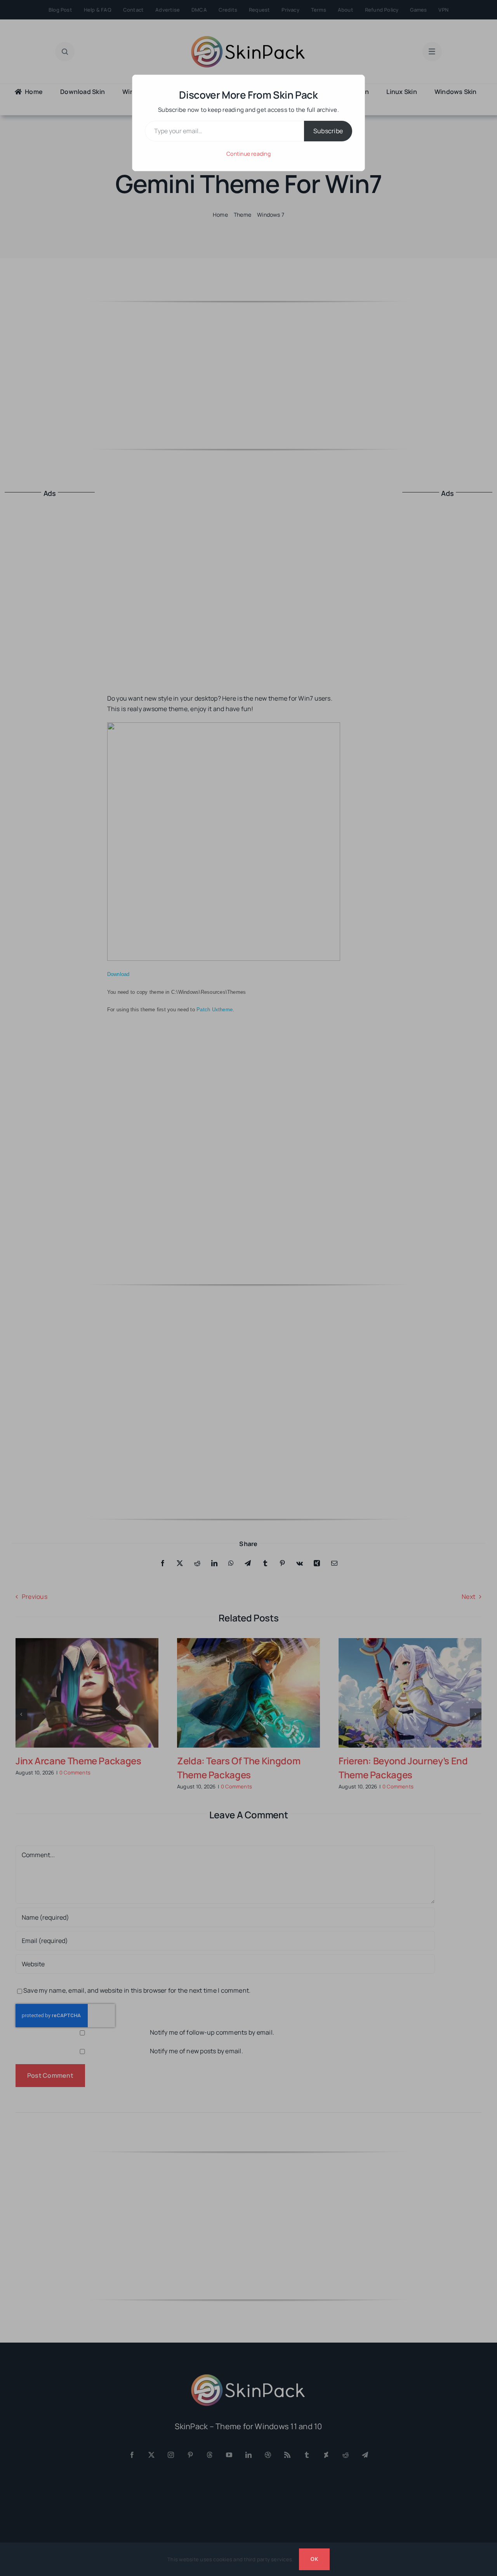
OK (314, 2559)
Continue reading (248, 154)
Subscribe (328, 131)
